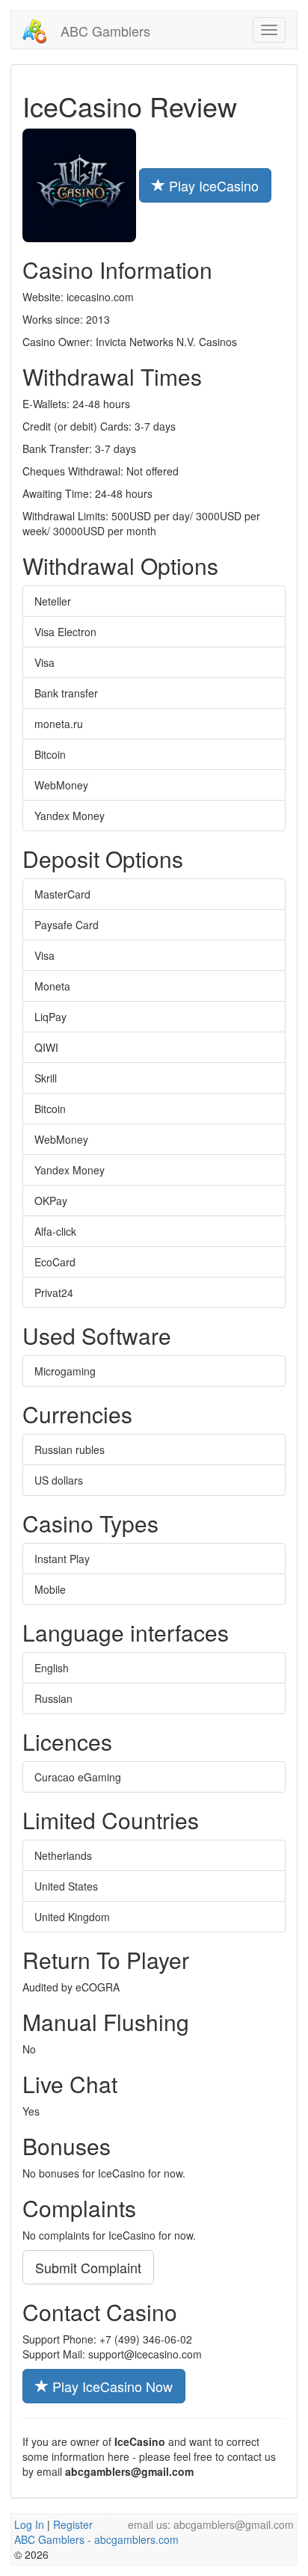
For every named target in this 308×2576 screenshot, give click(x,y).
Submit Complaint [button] (88, 2267)
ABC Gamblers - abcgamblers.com (96, 2539)
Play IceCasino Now (111, 2386)
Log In (29, 2524)
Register (73, 2524)
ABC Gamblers (104, 31)
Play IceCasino (212, 185)
